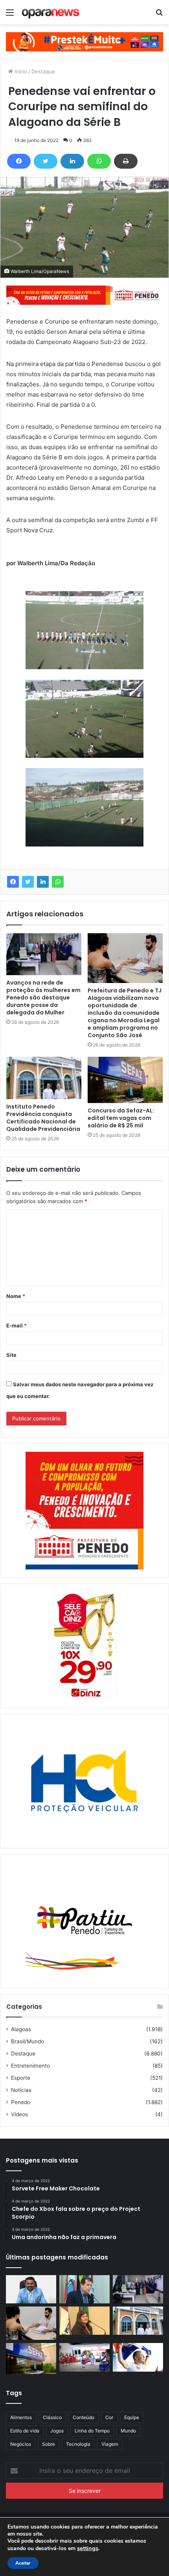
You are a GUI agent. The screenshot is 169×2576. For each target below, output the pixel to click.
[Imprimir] (126, 161)
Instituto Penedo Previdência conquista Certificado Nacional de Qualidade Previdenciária (43, 1118)
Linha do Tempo (92, 2431)
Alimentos (21, 2417)
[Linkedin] (72, 161)
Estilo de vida (25, 2431)
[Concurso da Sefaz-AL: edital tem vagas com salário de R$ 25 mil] (125, 1080)
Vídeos (19, 2114)
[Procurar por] (159, 15)
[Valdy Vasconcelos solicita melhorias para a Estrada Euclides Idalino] (31, 2289)
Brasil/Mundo (28, 2041)
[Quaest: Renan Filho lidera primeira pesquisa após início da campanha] (138, 2357)
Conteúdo (84, 2417)
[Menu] (10, 15)
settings (88, 2548)
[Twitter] (46, 161)
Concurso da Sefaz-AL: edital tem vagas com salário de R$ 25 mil (121, 1118)
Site (11, 1355)
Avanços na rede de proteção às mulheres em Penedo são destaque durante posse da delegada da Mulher (43, 998)
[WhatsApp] (99, 161)
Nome (16, 1296)
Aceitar (23, 2563)
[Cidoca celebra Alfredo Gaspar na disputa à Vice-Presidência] (84, 2289)
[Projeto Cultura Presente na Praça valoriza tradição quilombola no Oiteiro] (84, 2357)
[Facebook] (19, 161)
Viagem (110, 2444)
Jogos (57, 2431)
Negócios (21, 2444)
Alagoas (21, 2029)
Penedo (21, 2102)
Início (20, 71)
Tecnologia (78, 2444)
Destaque (43, 71)
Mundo (128, 2431)
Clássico (52, 2417)
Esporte (21, 2078)
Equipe (132, 2417)
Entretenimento (30, 2066)
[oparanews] (51, 12)
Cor (109, 2417)
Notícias (21, 2090)
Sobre (49, 2444)
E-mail (17, 1325)
